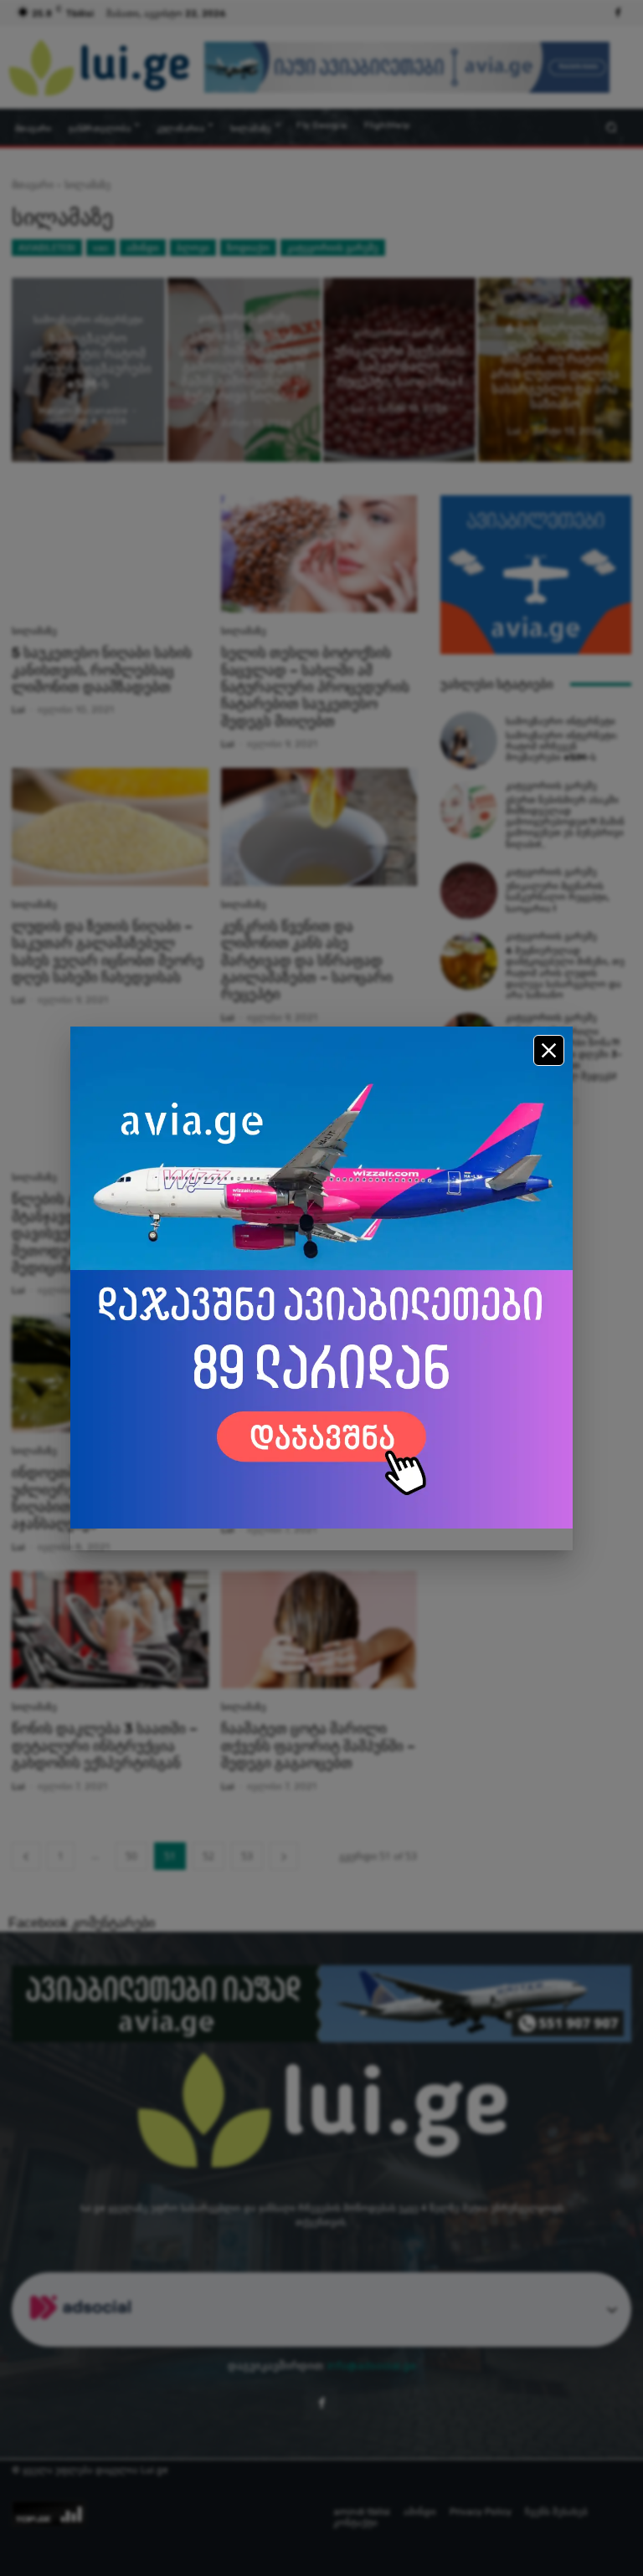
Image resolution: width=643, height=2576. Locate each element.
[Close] (549, 1050)
